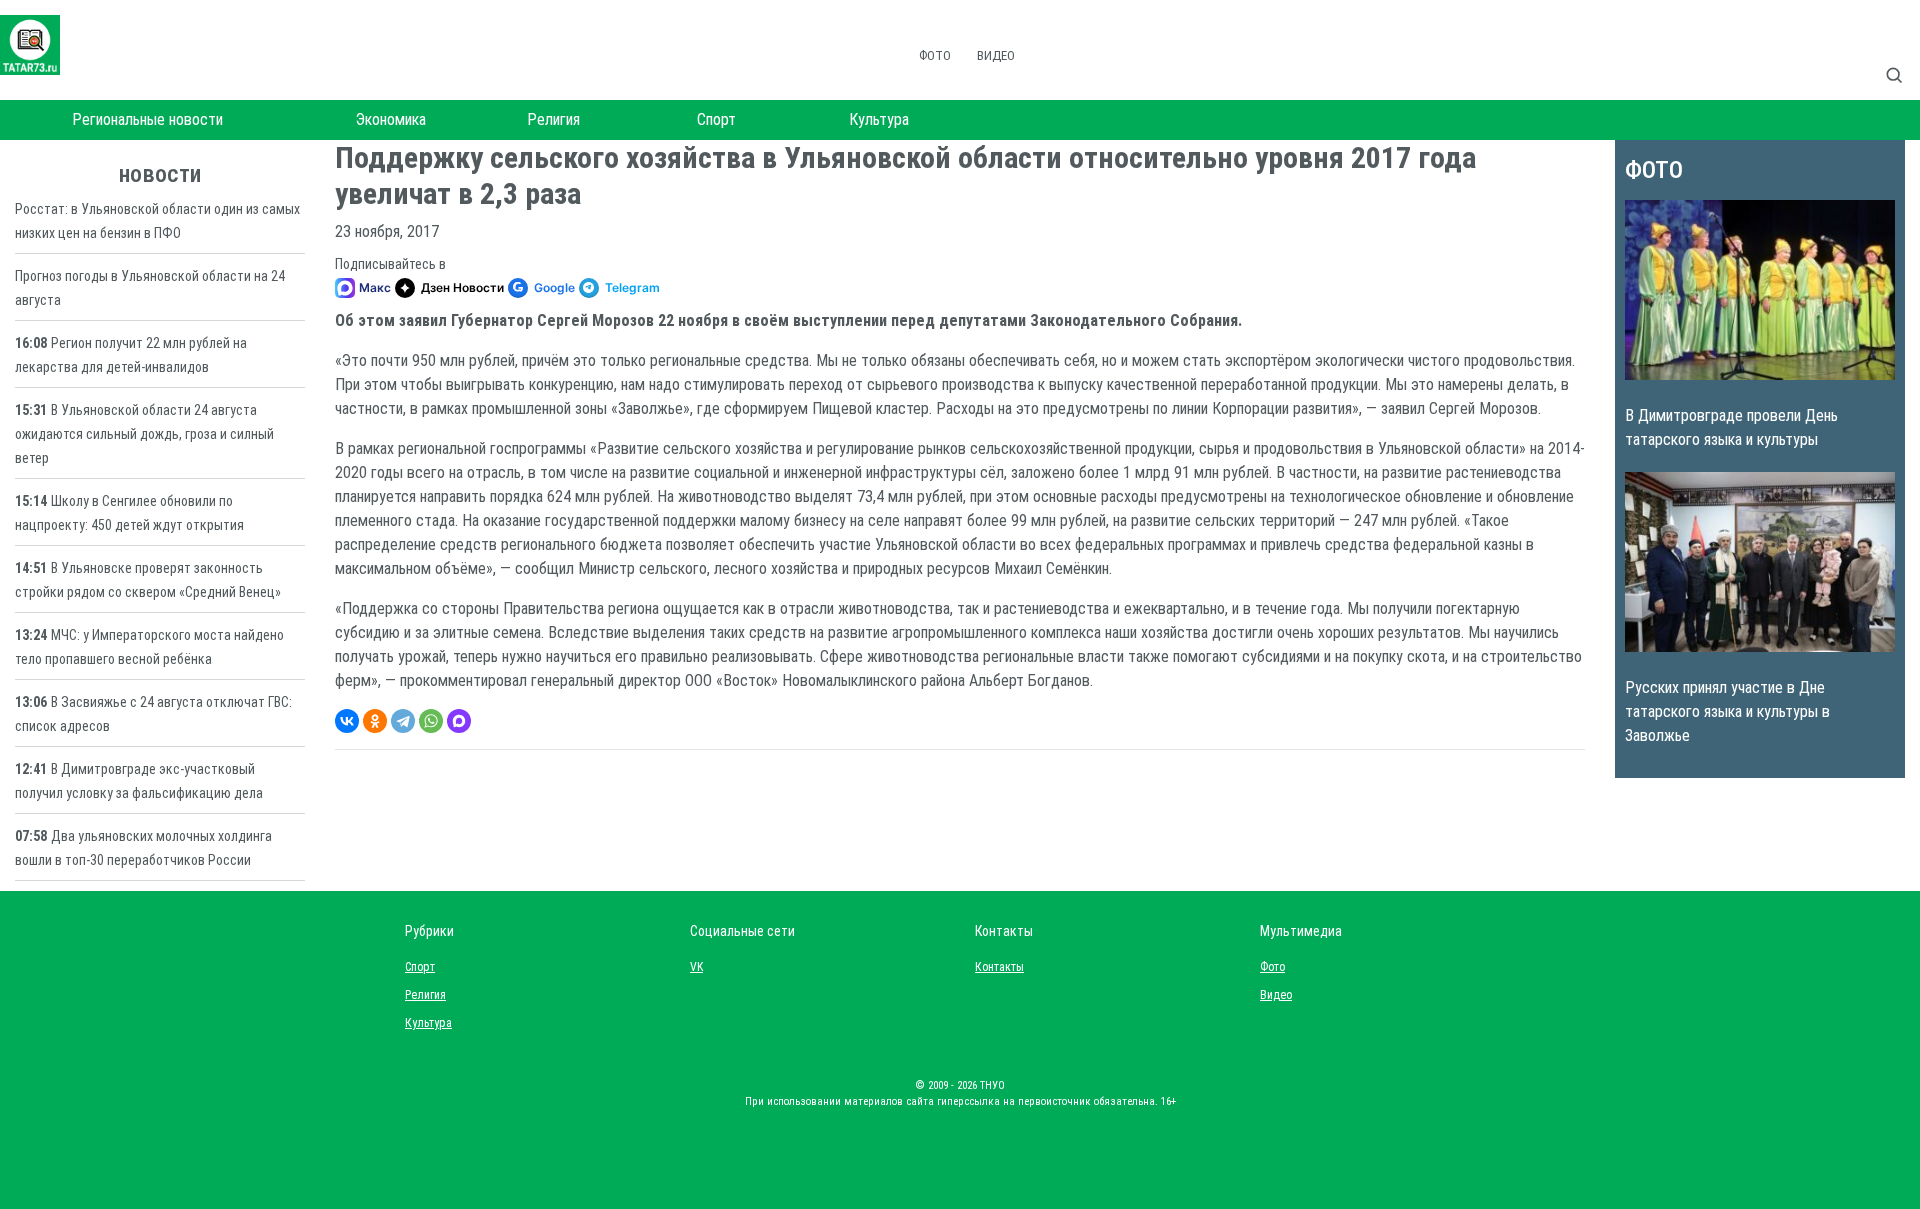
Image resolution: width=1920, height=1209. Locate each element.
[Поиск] (1902, 54)
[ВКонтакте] (347, 721)
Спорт (716, 119)
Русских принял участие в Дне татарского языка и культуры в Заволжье (1727, 711)
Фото (935, 55)
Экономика (391, 119)
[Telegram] (403, 721)
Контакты (995, 967)
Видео (996, 55)
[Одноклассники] (375, 721)
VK (696, 967)
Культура (879, 119)
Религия (553, 119)
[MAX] (459, 721)
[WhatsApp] (431, 721)
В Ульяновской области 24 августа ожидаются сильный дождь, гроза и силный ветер (144, 434)
